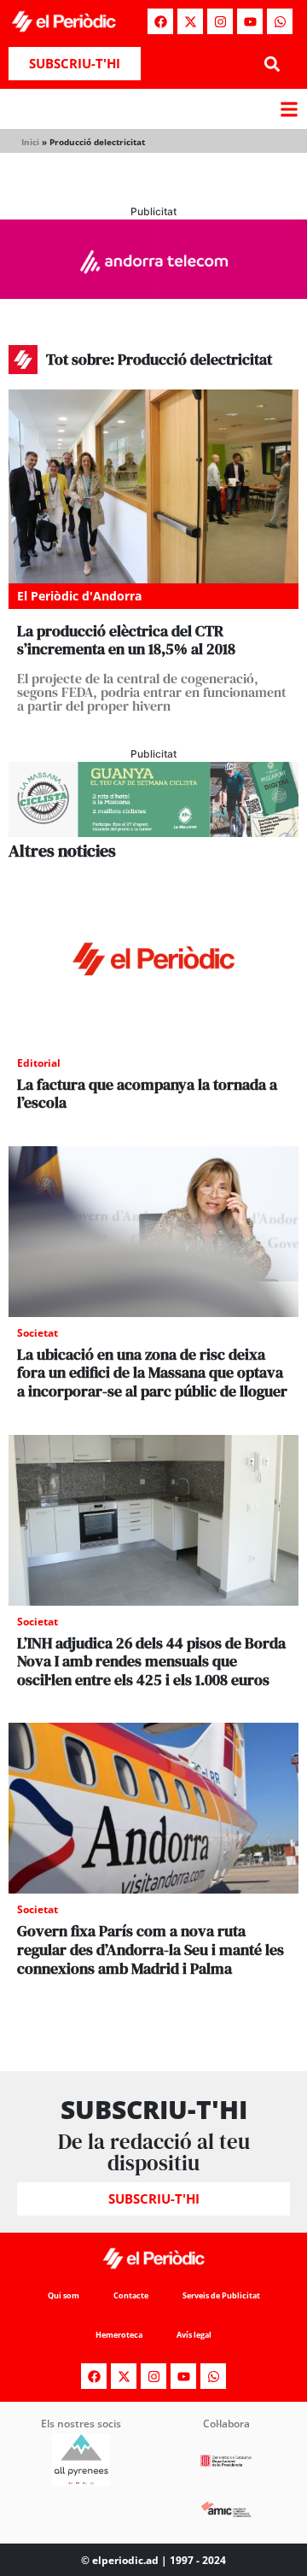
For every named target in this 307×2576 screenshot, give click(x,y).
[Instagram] (220, 21)
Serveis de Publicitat (221, 2295)
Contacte (131, 2295)
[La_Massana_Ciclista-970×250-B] (153, 832)
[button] (272, 64)
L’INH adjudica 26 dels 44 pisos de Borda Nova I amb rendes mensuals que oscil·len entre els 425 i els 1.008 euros (151, 1661)
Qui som (64, 2295)
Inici (30, 142)
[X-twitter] (190, 21)
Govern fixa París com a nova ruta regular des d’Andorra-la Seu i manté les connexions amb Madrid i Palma (151, 1949)
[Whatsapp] (280, 21)
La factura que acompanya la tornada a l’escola (147, 1094)
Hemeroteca (119, 2335)
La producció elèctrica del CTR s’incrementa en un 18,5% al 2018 (126, 640)
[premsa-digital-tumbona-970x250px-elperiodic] (153, 294)
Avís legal (194, 2335)
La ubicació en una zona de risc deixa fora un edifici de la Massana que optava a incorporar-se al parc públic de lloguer (152, 1373)
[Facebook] (160, 21)
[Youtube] (250, 21)
